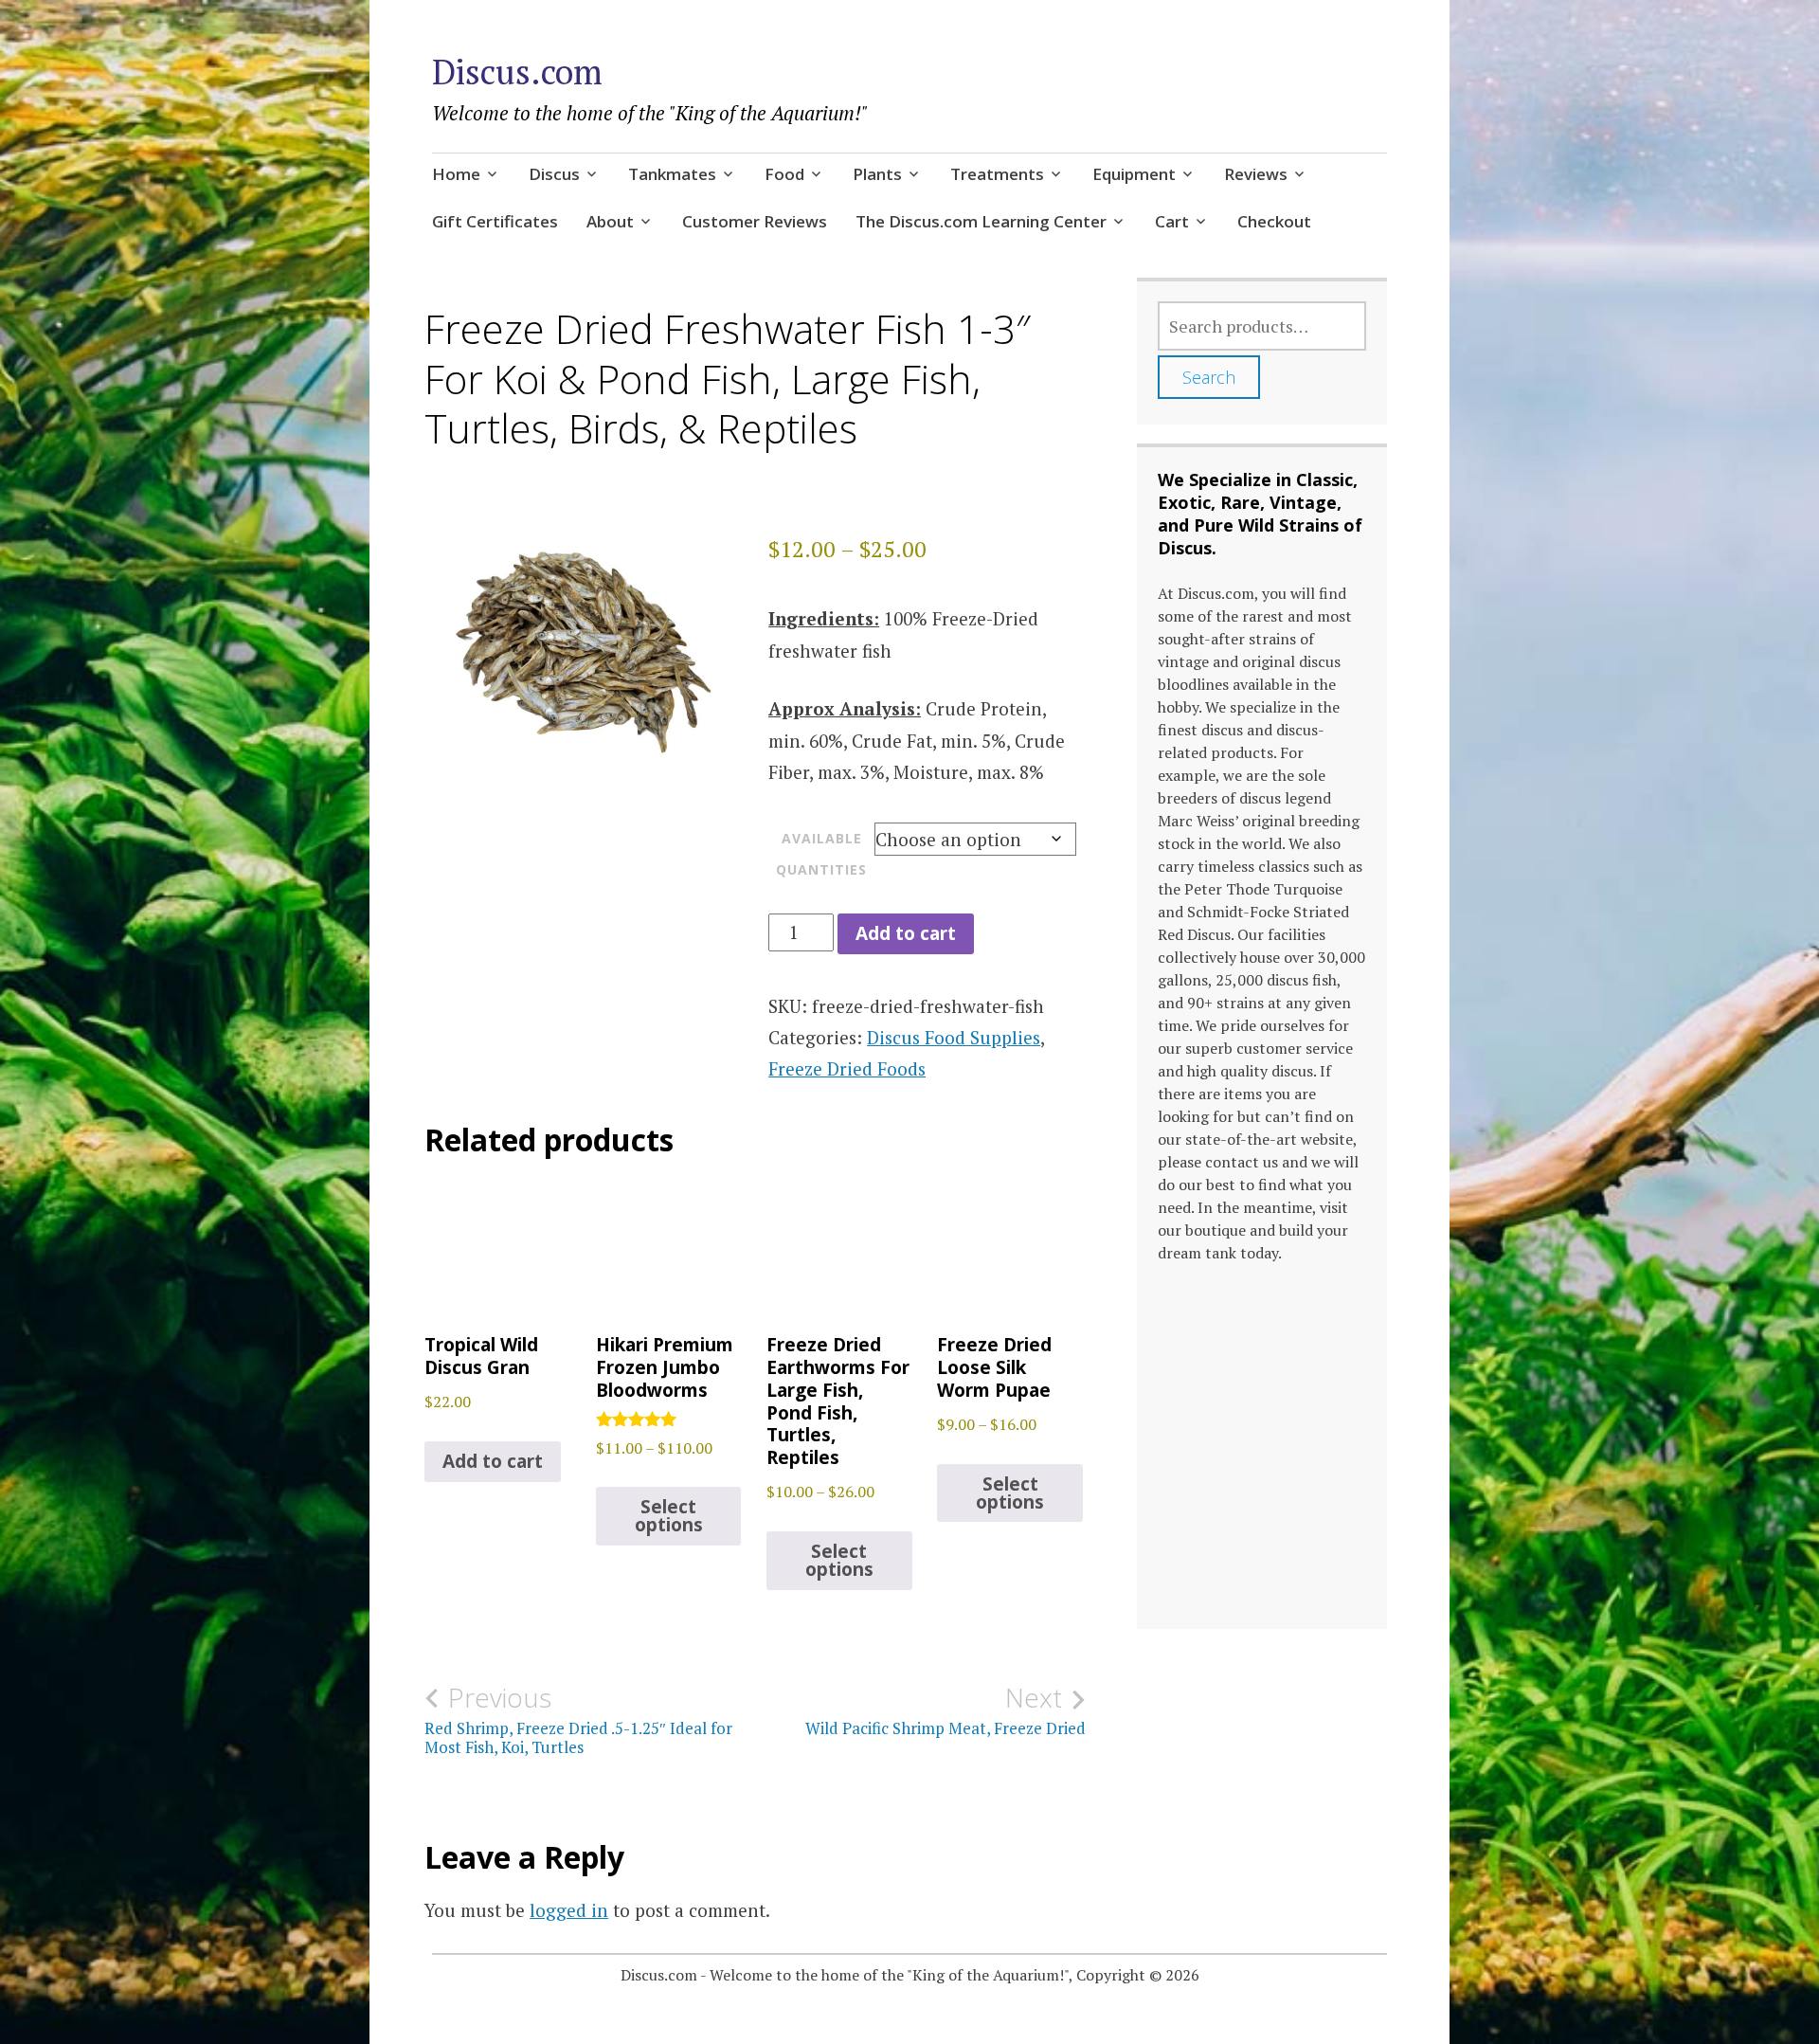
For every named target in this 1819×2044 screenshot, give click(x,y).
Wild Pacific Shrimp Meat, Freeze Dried (946, 1710)
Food (784, 174)
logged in (569, 1910)
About (610, 221)
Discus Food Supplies (954, 1037)
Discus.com (517, 72)
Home (456, 174)
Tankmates (672, 174)
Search (1209, 377)
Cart (1172, 221)
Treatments (997, 174)
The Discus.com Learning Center (981, 221)
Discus (554, 174)
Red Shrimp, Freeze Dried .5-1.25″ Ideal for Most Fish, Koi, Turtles (578, 1720)
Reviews (1256, 174)
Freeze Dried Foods (847, 1068)
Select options (669, 1516)
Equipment (1134, 174)
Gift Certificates (495, 221)
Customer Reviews (755, 221)
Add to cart (906, 933)
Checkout (1274, 221)
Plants (877, 174)
